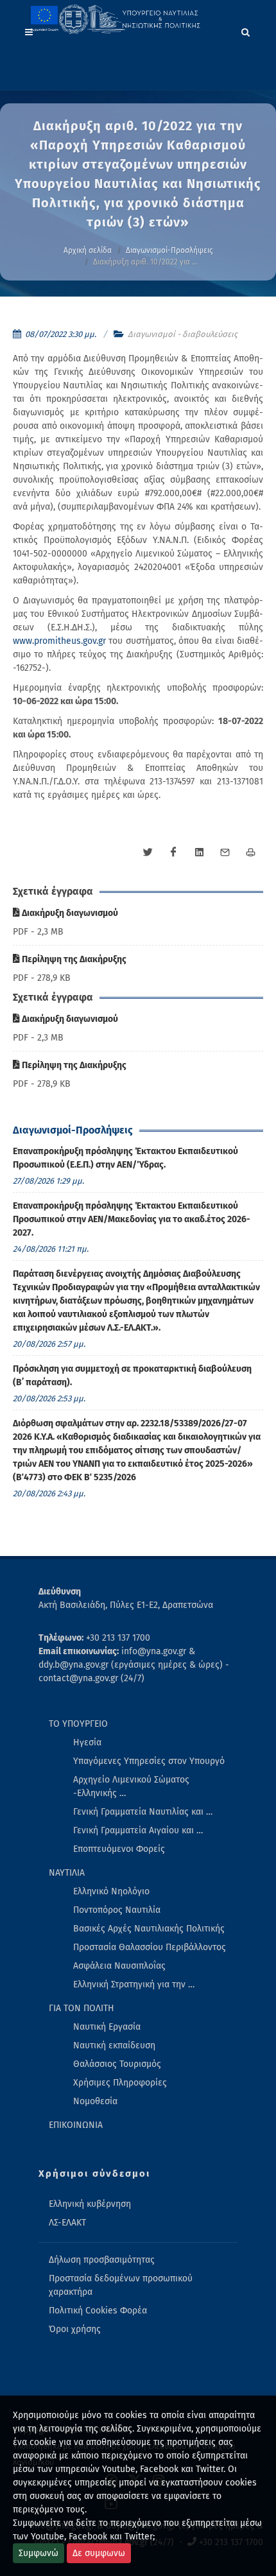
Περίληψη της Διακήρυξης (73, 959)
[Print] (250, 852)
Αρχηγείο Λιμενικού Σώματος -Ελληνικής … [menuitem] (131, 1786)
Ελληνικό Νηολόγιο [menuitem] (111, 1891)
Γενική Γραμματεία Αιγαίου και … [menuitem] (138, 1830)
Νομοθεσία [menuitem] (95, 2101)
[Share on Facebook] (173, 852)
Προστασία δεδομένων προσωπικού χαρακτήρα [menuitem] (121, 2285)
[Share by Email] (225, 852)
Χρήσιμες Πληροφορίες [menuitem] (120, 2083)
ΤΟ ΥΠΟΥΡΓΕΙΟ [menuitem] (78, 1724)
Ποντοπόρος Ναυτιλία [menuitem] (117, 1910)
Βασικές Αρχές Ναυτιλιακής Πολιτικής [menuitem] (149, 1929)
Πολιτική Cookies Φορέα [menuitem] (98, 2311)
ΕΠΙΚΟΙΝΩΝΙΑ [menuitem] (76, 2125)
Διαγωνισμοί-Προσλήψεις (169, 250)
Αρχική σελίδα (88, 250)
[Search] (246, 30)
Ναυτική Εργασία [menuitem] (107, 2027)
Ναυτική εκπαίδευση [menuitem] (114, 2045)
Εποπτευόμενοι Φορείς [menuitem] (119, 1849)
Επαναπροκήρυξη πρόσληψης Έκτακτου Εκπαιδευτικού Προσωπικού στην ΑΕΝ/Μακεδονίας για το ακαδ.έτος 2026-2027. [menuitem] (132, 1219)
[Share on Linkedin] (199, 852)
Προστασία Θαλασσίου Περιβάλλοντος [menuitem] (150, 1947)
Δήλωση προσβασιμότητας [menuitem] (102, 2260)
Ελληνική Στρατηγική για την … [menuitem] (134, 1984)
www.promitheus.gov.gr (59, 641)
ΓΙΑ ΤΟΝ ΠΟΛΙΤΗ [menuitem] (82, 2008)
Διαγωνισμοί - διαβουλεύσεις (183, 334)
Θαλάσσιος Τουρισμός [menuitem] (117, 2064)
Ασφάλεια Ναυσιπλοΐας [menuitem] (119, 1966)
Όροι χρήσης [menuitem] (75, 2329)
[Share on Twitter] (148, 852)
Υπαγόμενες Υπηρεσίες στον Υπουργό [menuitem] (149, 1761)
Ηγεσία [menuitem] (87, 1742)
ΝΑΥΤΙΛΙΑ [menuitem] (67, 1873)
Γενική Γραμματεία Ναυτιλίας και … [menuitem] (143, 1812)
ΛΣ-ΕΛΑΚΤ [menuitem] (67, 2223)
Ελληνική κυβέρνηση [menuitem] (90, 2204)
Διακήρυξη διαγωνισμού (69, 913)
